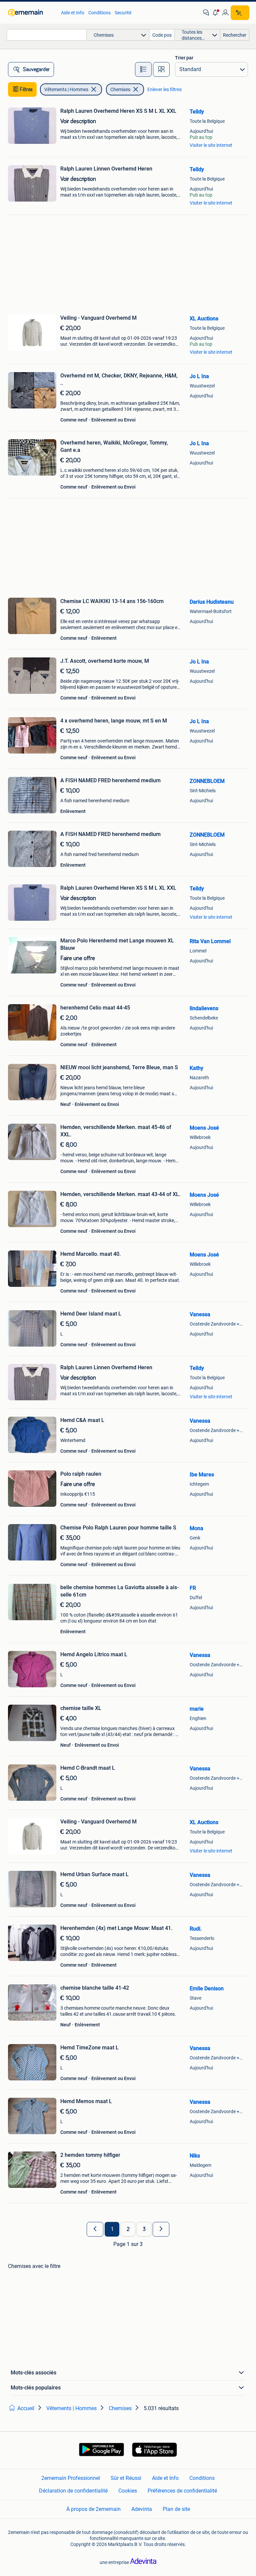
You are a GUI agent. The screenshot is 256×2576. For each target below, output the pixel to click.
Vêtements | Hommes (66, 89)
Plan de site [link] (176, 2509)
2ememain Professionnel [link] (71, 2478)
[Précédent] (95, 2229)
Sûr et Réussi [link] (126, 2478)
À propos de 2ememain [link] (93, 2509)
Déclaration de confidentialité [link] (73, 2491)
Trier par (184, 58)
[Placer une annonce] (240, 13)
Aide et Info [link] (73, 13)
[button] (216, 13)
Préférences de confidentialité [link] (182, 2491)
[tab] (143, 69)
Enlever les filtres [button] (164, 89)
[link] (31, 13)
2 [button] (128, 2229)
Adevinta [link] (142, 2509)
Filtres (26, 89)
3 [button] (144, 2229)
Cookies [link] (128, 2491)
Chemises (120, 89)
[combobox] (47, 35)
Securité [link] (123, 13)
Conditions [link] (99, 13)
